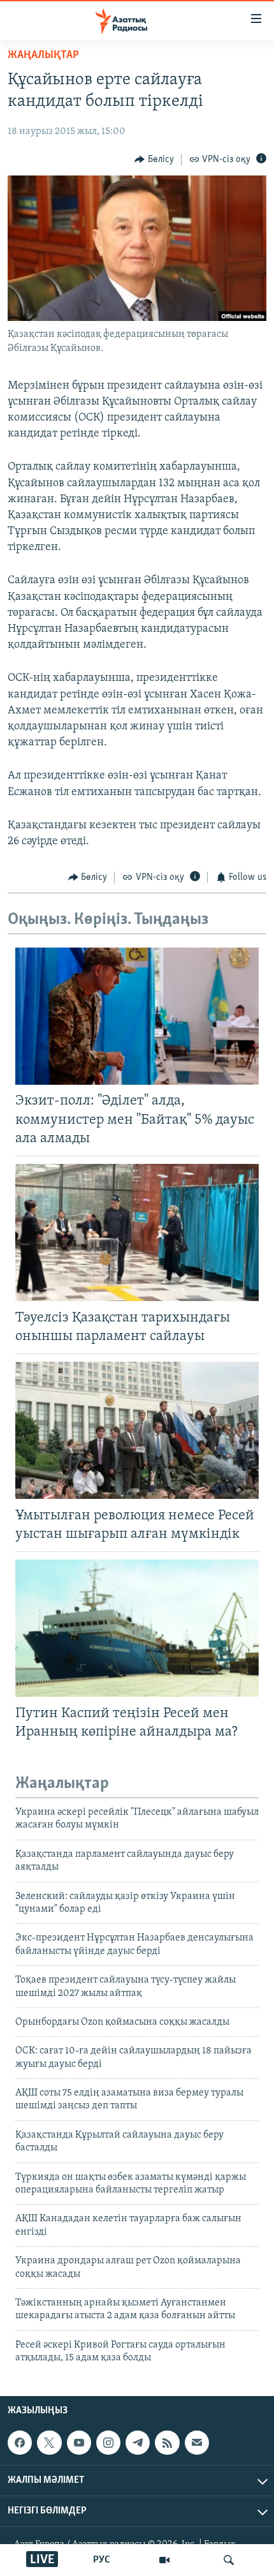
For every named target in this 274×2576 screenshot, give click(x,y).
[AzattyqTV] (164, 2560)
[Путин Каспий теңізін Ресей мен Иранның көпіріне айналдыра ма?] (137, 1628)
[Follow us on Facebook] (20, 2443)
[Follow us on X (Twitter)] (49, 2443)
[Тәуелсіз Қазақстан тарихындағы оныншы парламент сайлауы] (137, 1232)
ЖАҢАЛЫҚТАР (43, 56)
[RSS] (167, 2443)
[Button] (154, 160)
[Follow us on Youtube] (79, 2443)
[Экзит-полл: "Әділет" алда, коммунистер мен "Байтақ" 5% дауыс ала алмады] (137, 1016)
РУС (102, 2560)
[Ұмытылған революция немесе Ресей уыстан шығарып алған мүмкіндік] (137, 1430)
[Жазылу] (197, 2443)
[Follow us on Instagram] (108, 2443)
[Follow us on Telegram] (138, 2443)
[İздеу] (229, 2560)
